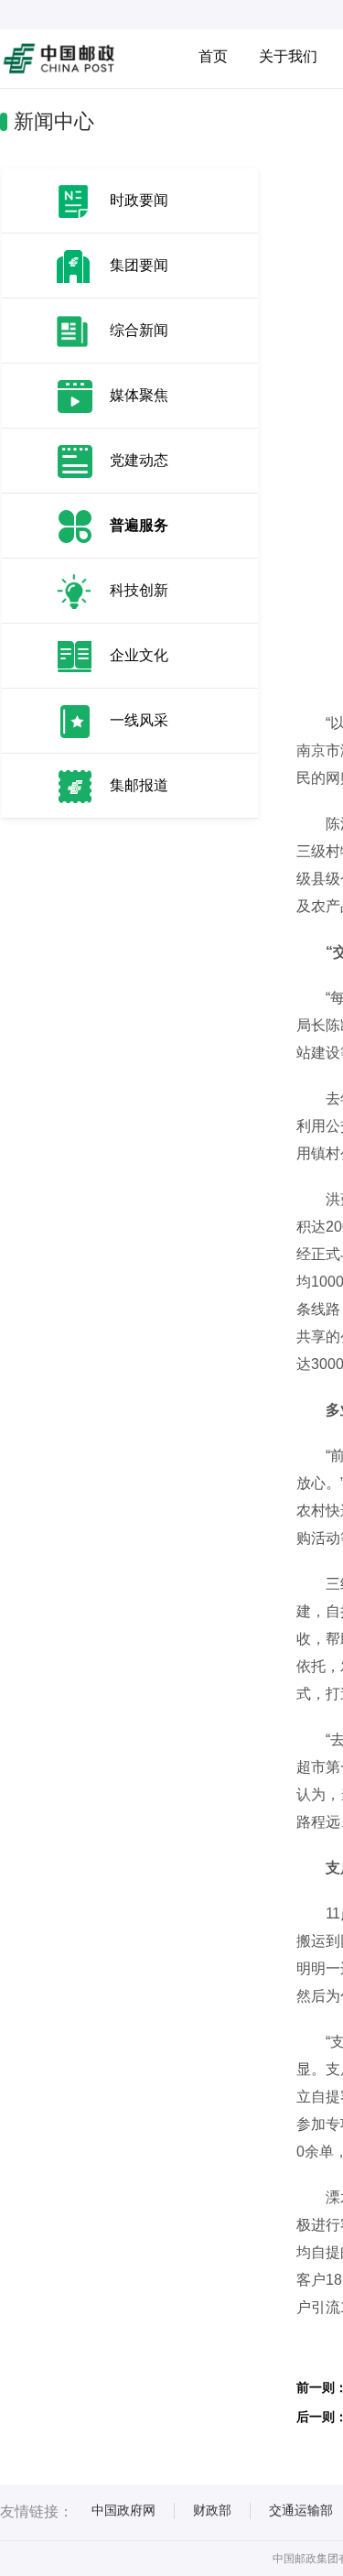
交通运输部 (301, 2510)
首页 (213, 56)
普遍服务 (139, 525)
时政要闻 (139, 200)
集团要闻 (139, 265)
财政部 (212, 2510)
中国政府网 (123, 2510)
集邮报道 (139, 785)
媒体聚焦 (139, 395)
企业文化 (139, 655)
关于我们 (288, 56)
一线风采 (139, 720)
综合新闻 (139, 330)
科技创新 (139, 590)
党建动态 (139, 460)
